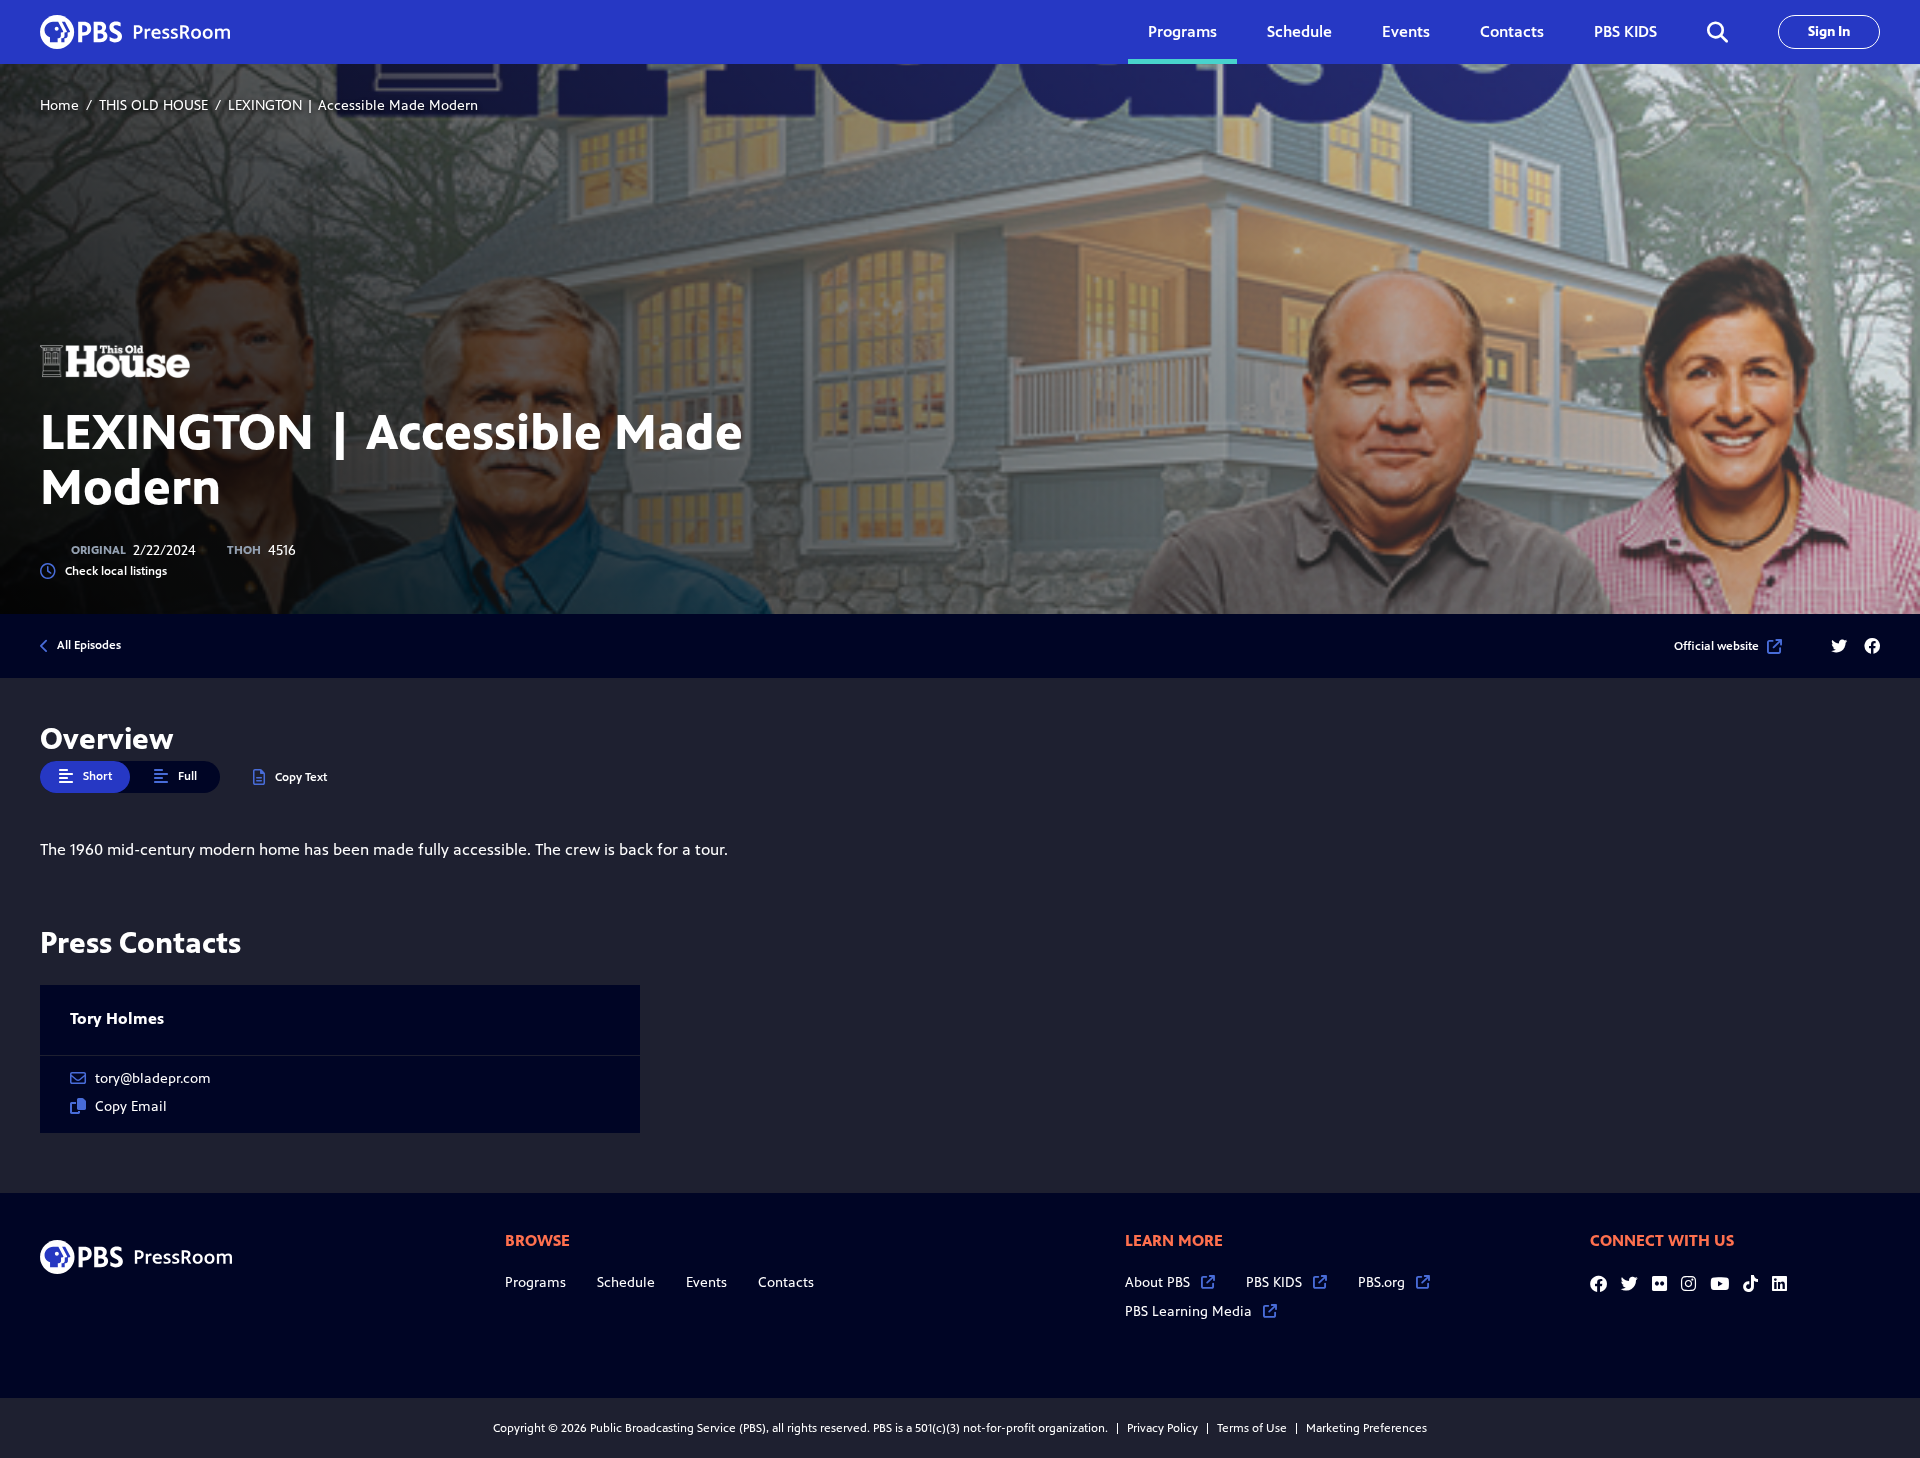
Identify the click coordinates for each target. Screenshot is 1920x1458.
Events (1406, 31)
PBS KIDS (1625, 31)
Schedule (1299, 31)
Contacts (1512, 31)
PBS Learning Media (1188, 1311)
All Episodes (89, 645)
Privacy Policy (1162, 1428)
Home (59, 105)
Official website (1716, 646)
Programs (535, 1282)
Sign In (1829, 31)
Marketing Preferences (1366, 1428)
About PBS (1157, 1282)
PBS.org (1381, 1282)
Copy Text (301, 777)
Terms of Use (1252, 1428)
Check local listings (116, 571)
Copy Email (131, 1106)
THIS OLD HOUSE (153, 105)
